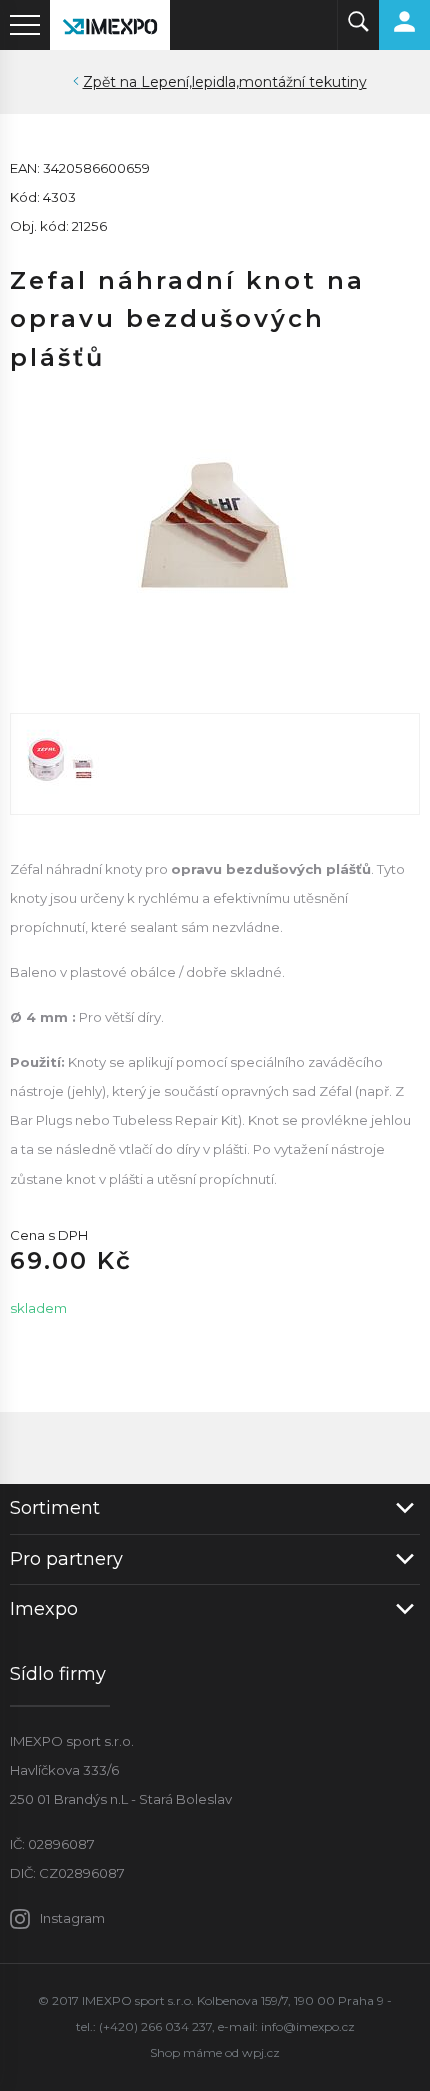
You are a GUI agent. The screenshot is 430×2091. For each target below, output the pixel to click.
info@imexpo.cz (308, 2026)
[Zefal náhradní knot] (215, 525)
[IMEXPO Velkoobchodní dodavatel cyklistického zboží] (110, 25)
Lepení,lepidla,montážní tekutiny (254, 82)
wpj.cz (261, 2052)
